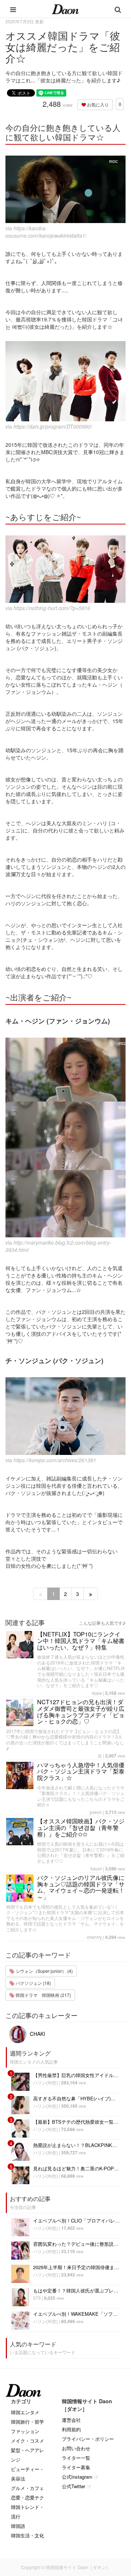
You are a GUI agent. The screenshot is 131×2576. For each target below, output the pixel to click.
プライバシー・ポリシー (88, 2439)
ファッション (25, 2431)
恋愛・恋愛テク (27, 2497)
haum (96, 1868)
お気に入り (97, 104)
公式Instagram (77, 2477)
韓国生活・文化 (27, 2535)
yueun (96, 1812)
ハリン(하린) (45, 2082)
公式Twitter (74, 2486)
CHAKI (37, 2034)
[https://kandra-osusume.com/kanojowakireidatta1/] (65, 190)
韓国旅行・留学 (27, 2422)
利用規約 (71, 2429)
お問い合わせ (76, 2448)
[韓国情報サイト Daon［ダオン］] (65, 9)
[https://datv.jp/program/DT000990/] (65, 381)
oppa (97, 1693)
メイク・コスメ (27, 2441)
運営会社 (71, 2420)
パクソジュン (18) (33, 1983)
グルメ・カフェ (27, 2488)
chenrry (94, 1937)
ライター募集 (76, 2467)
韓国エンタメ (25, 2412)
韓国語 (18, 2526)
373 (37, 2298)
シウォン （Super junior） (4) (44, 1971)
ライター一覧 (76, 2458)
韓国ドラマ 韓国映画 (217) (43, 1995)
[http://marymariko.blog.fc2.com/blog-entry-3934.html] (65, 1138)
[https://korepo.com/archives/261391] (65, 1416)
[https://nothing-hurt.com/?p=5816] (65, 569)
